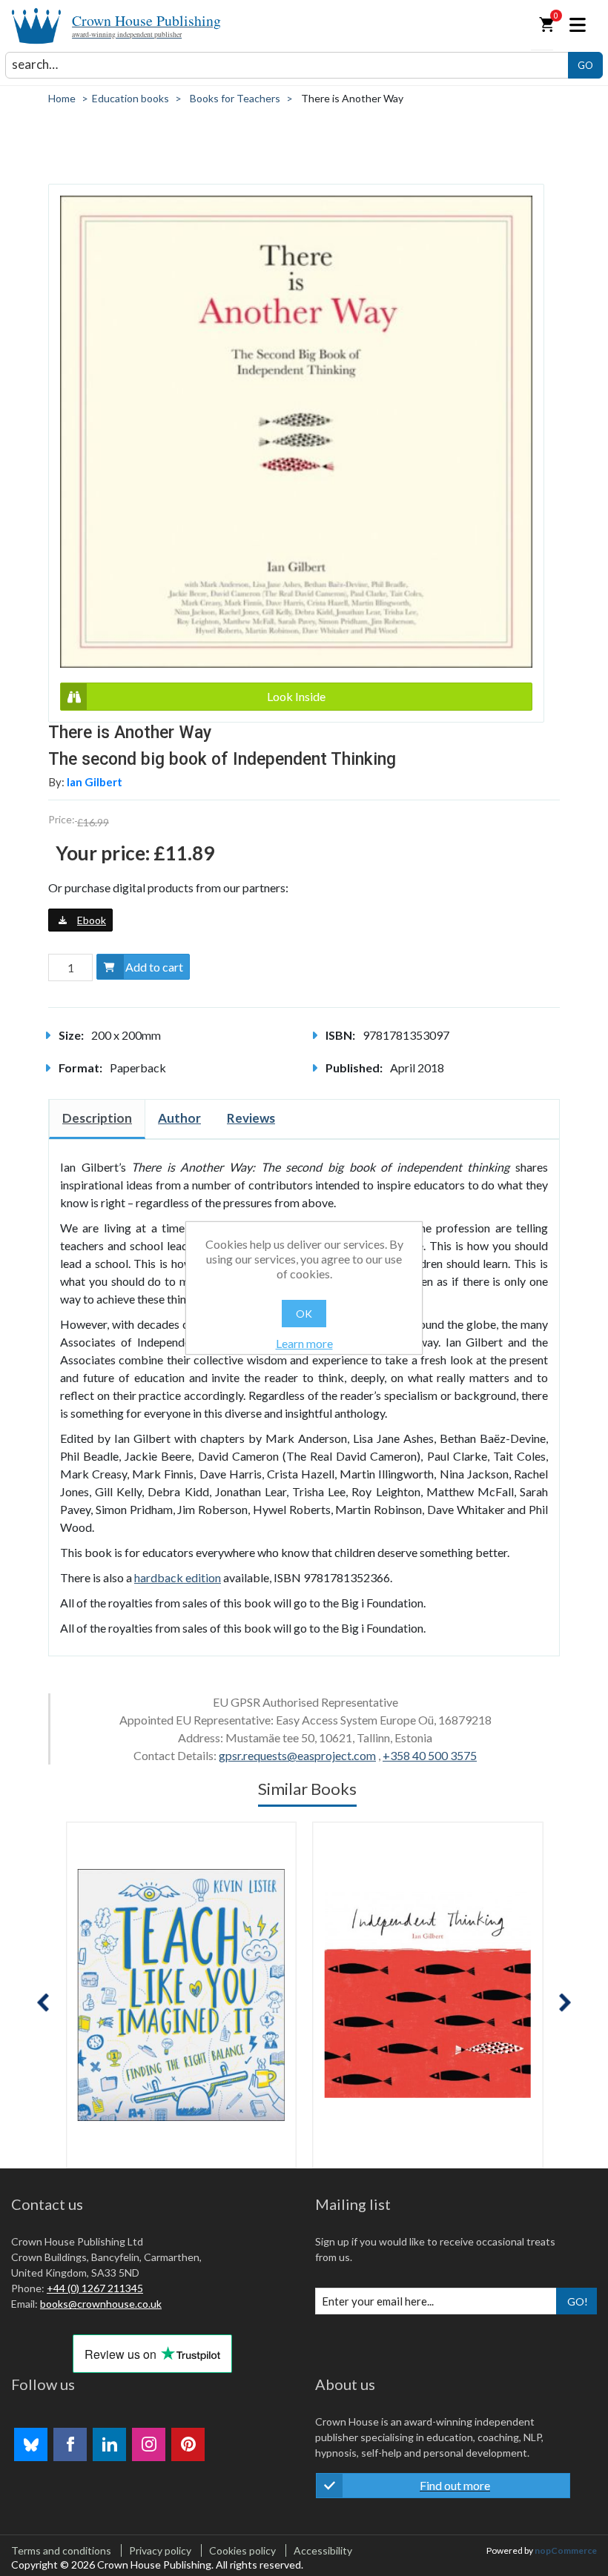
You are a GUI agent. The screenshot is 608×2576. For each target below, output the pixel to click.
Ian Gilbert (95, 782)
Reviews (251, 1118)
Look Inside (296, 696)
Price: (62, 819)
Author (179, 1118)
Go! (578, 2301)
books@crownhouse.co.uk (101, 2304)
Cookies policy (242, 2550)
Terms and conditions (61, 2550)
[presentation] (43, 2003)
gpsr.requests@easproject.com (297, 1755)
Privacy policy (160, 2550)
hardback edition (178, 1577)
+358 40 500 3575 (430, 1755)
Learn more (304, 1343)
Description (97, 1118)
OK (304, 1314)
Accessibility (323, 2550)
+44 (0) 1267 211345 (95, 2288)
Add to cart (154, 967)
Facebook (70, 2444)
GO (585, 65)
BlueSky (31, 2444)
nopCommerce (566, 2550)
